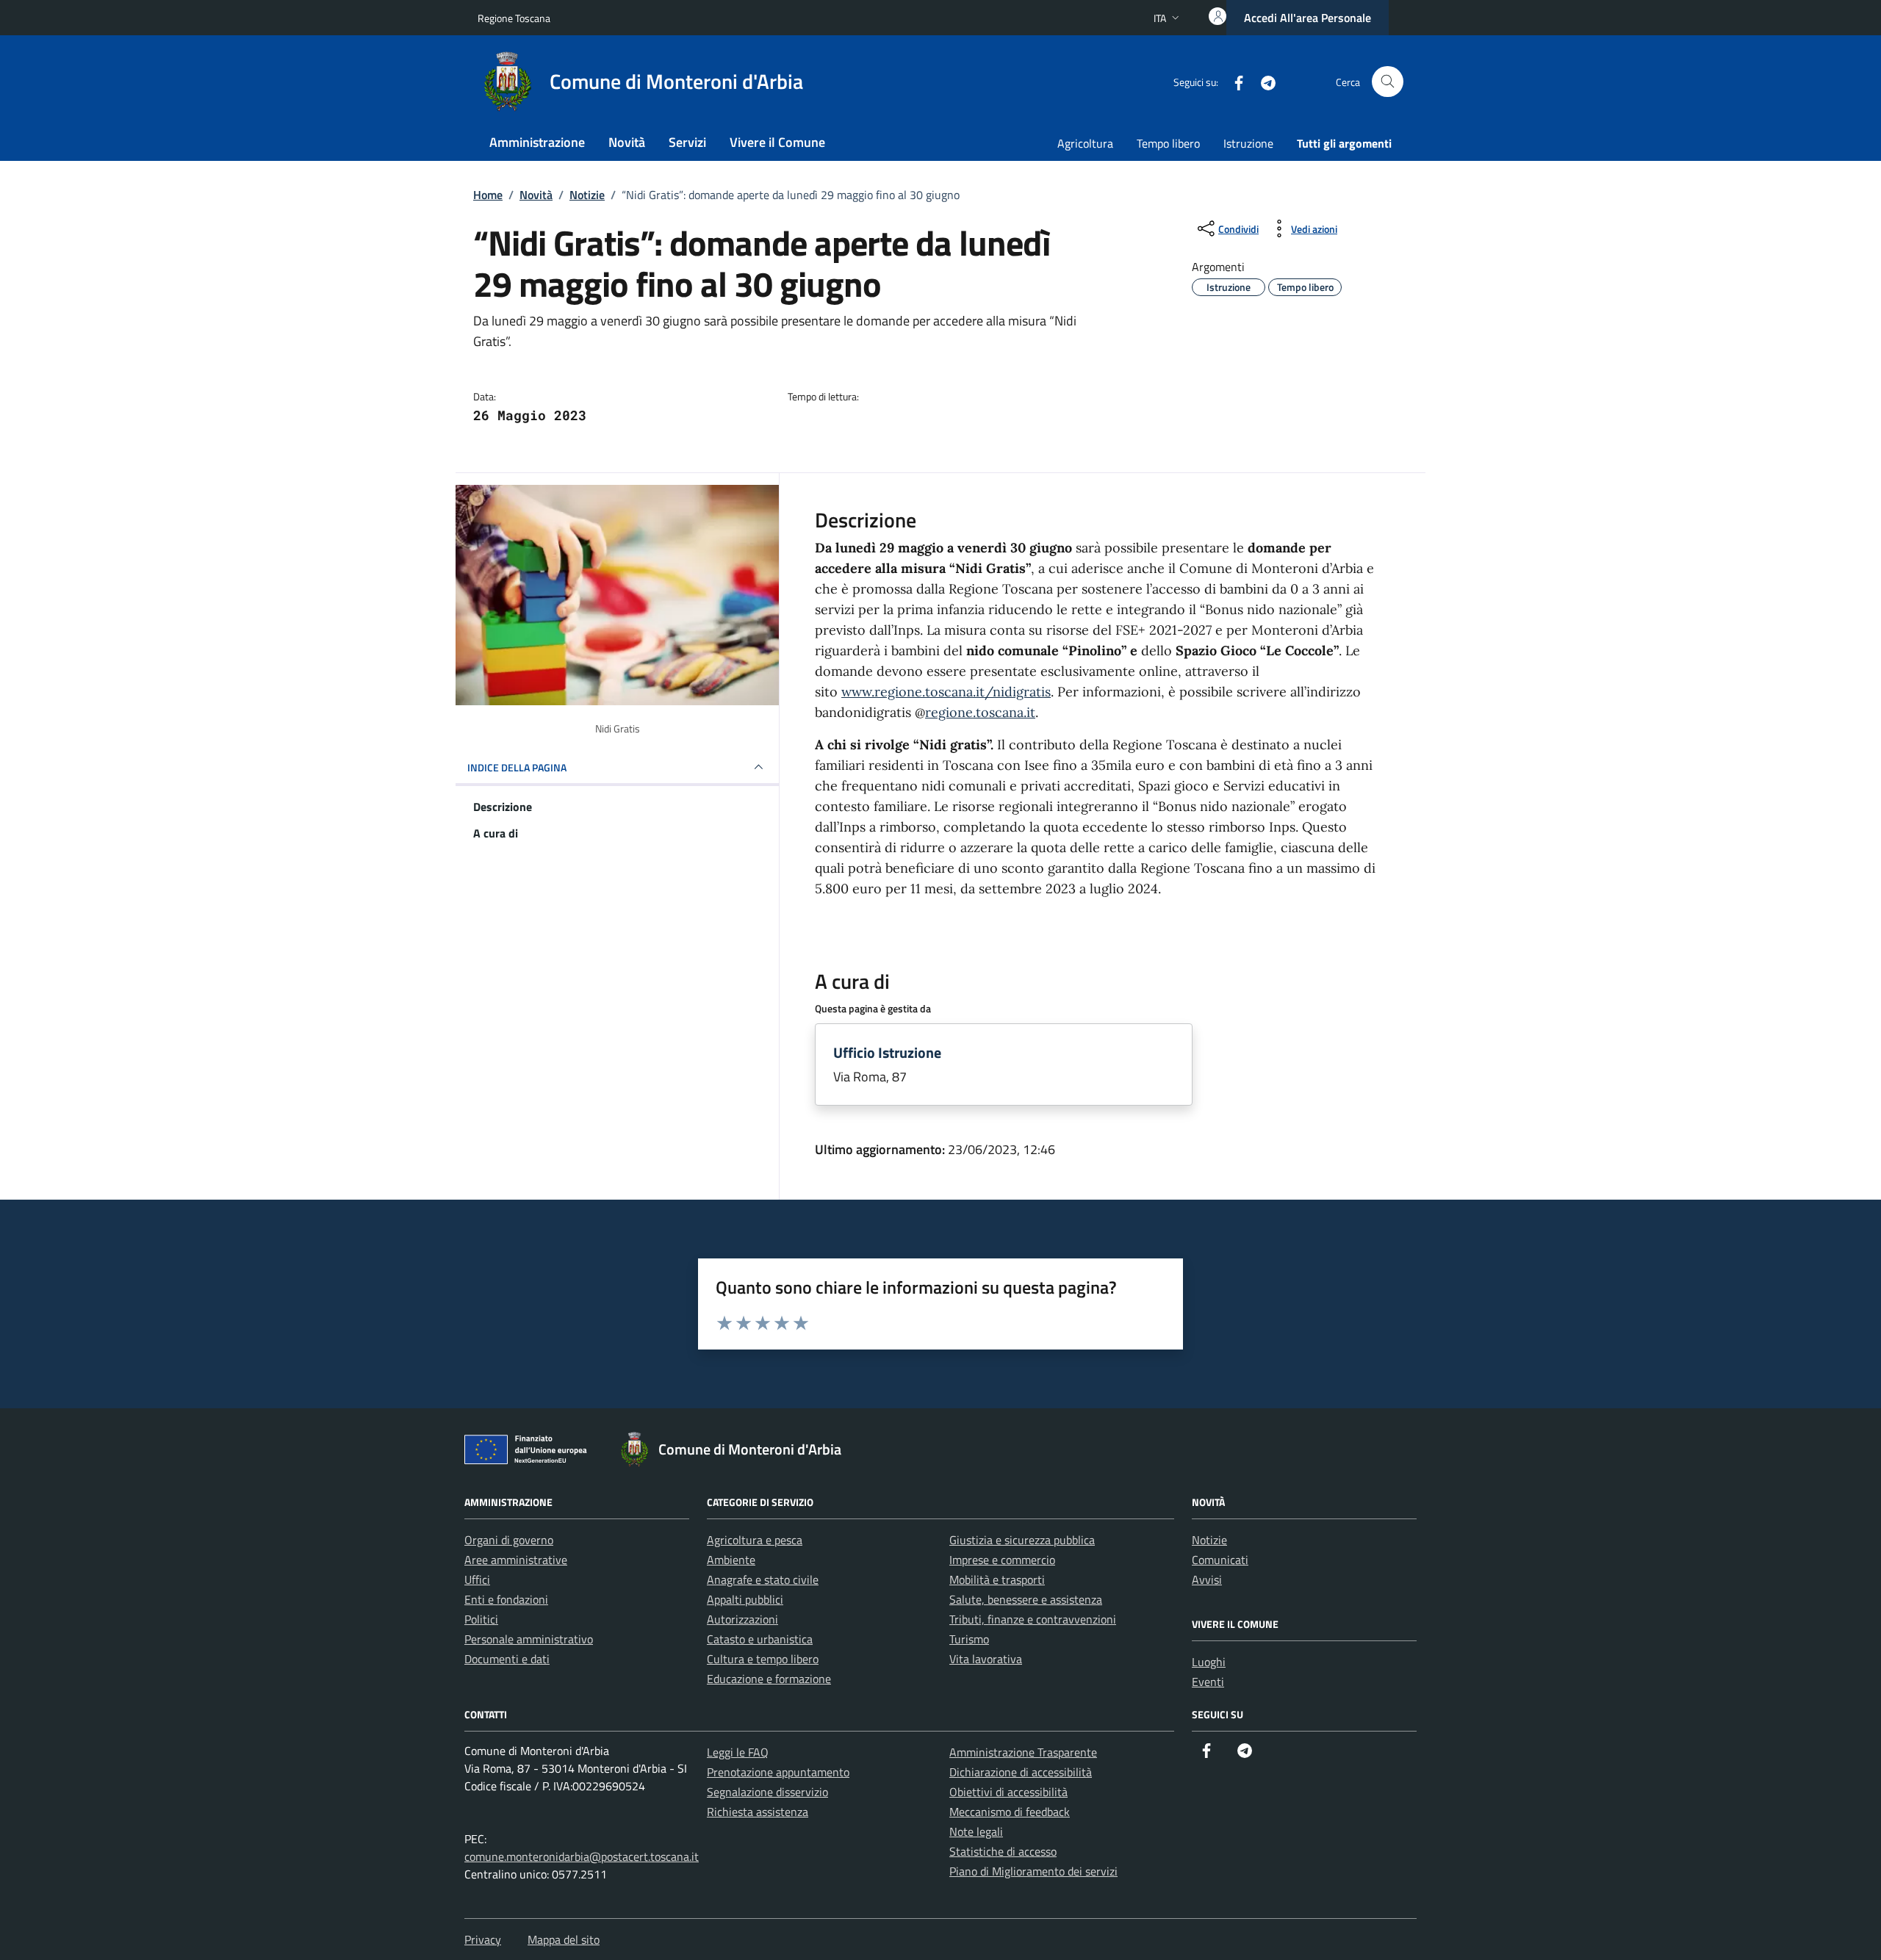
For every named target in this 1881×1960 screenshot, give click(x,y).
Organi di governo (509, 1540)
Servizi (687, 142)
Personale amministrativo (529, 1639)
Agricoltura (1085, 143)
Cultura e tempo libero (763, 1659)
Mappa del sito (564, 1939)
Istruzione (1248, 143)
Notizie (1209, 1540)
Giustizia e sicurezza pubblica (1022, 1540)
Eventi (1208, 1682)
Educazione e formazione (769, 1679)
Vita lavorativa (986, 1659)
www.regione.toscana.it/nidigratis (946, 692)
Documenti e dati (507, 1659)
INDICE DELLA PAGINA (517, 767)
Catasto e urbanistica (760, 1639)
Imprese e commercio (1002, 1560)
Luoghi (1209, 1662)
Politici (481, 1619)
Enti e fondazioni (506, 1599)
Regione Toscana (514, 18)
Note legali (976, 1831)
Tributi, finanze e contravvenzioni (1033, 1619)
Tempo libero (1168, 143)
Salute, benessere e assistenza (1026, 1599)
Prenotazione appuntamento (778, 1772)
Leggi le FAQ (738, 1752)
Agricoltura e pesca (755, 1540)
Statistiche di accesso (1003, 1851)
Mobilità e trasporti (997, 1579)
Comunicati (1220, 1560)
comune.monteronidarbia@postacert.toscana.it (582, 1856)
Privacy (483, 1939)
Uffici (477, 1579)
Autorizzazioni (742, 1619)
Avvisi (1207, 1579)
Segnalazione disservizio (767, 1792)
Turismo (969, 1639)
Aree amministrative (516, 1560)
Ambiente (731, 1560)
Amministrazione (537, 142)
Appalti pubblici (745, 1599)
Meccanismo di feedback (1010, 1812)
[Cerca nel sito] (1388, 82)
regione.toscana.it (980, 712)
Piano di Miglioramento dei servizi (1033, 1871)
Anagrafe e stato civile (763, 1579)
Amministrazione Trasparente (1023, 1752)
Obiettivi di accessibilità (1008, 1792)
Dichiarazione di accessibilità (1021, 1772)
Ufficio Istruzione (887, 1052)
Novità (627, 142)
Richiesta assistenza (758, 1812)
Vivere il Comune (777, 142)
